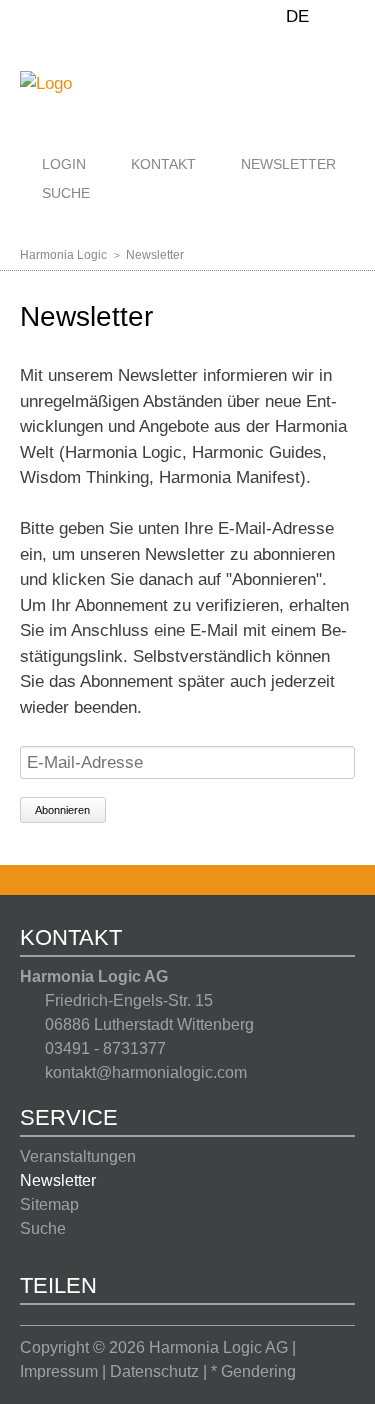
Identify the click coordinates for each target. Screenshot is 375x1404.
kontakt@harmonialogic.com (146, 1072)
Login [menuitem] (64, 164)
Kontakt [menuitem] (163, 164)
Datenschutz (154, 1371)
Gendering (258, 1371)
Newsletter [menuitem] (288, 164)
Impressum (59, 1371)
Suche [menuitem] (66, 193)
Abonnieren (62, 810)
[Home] (46, 82)
